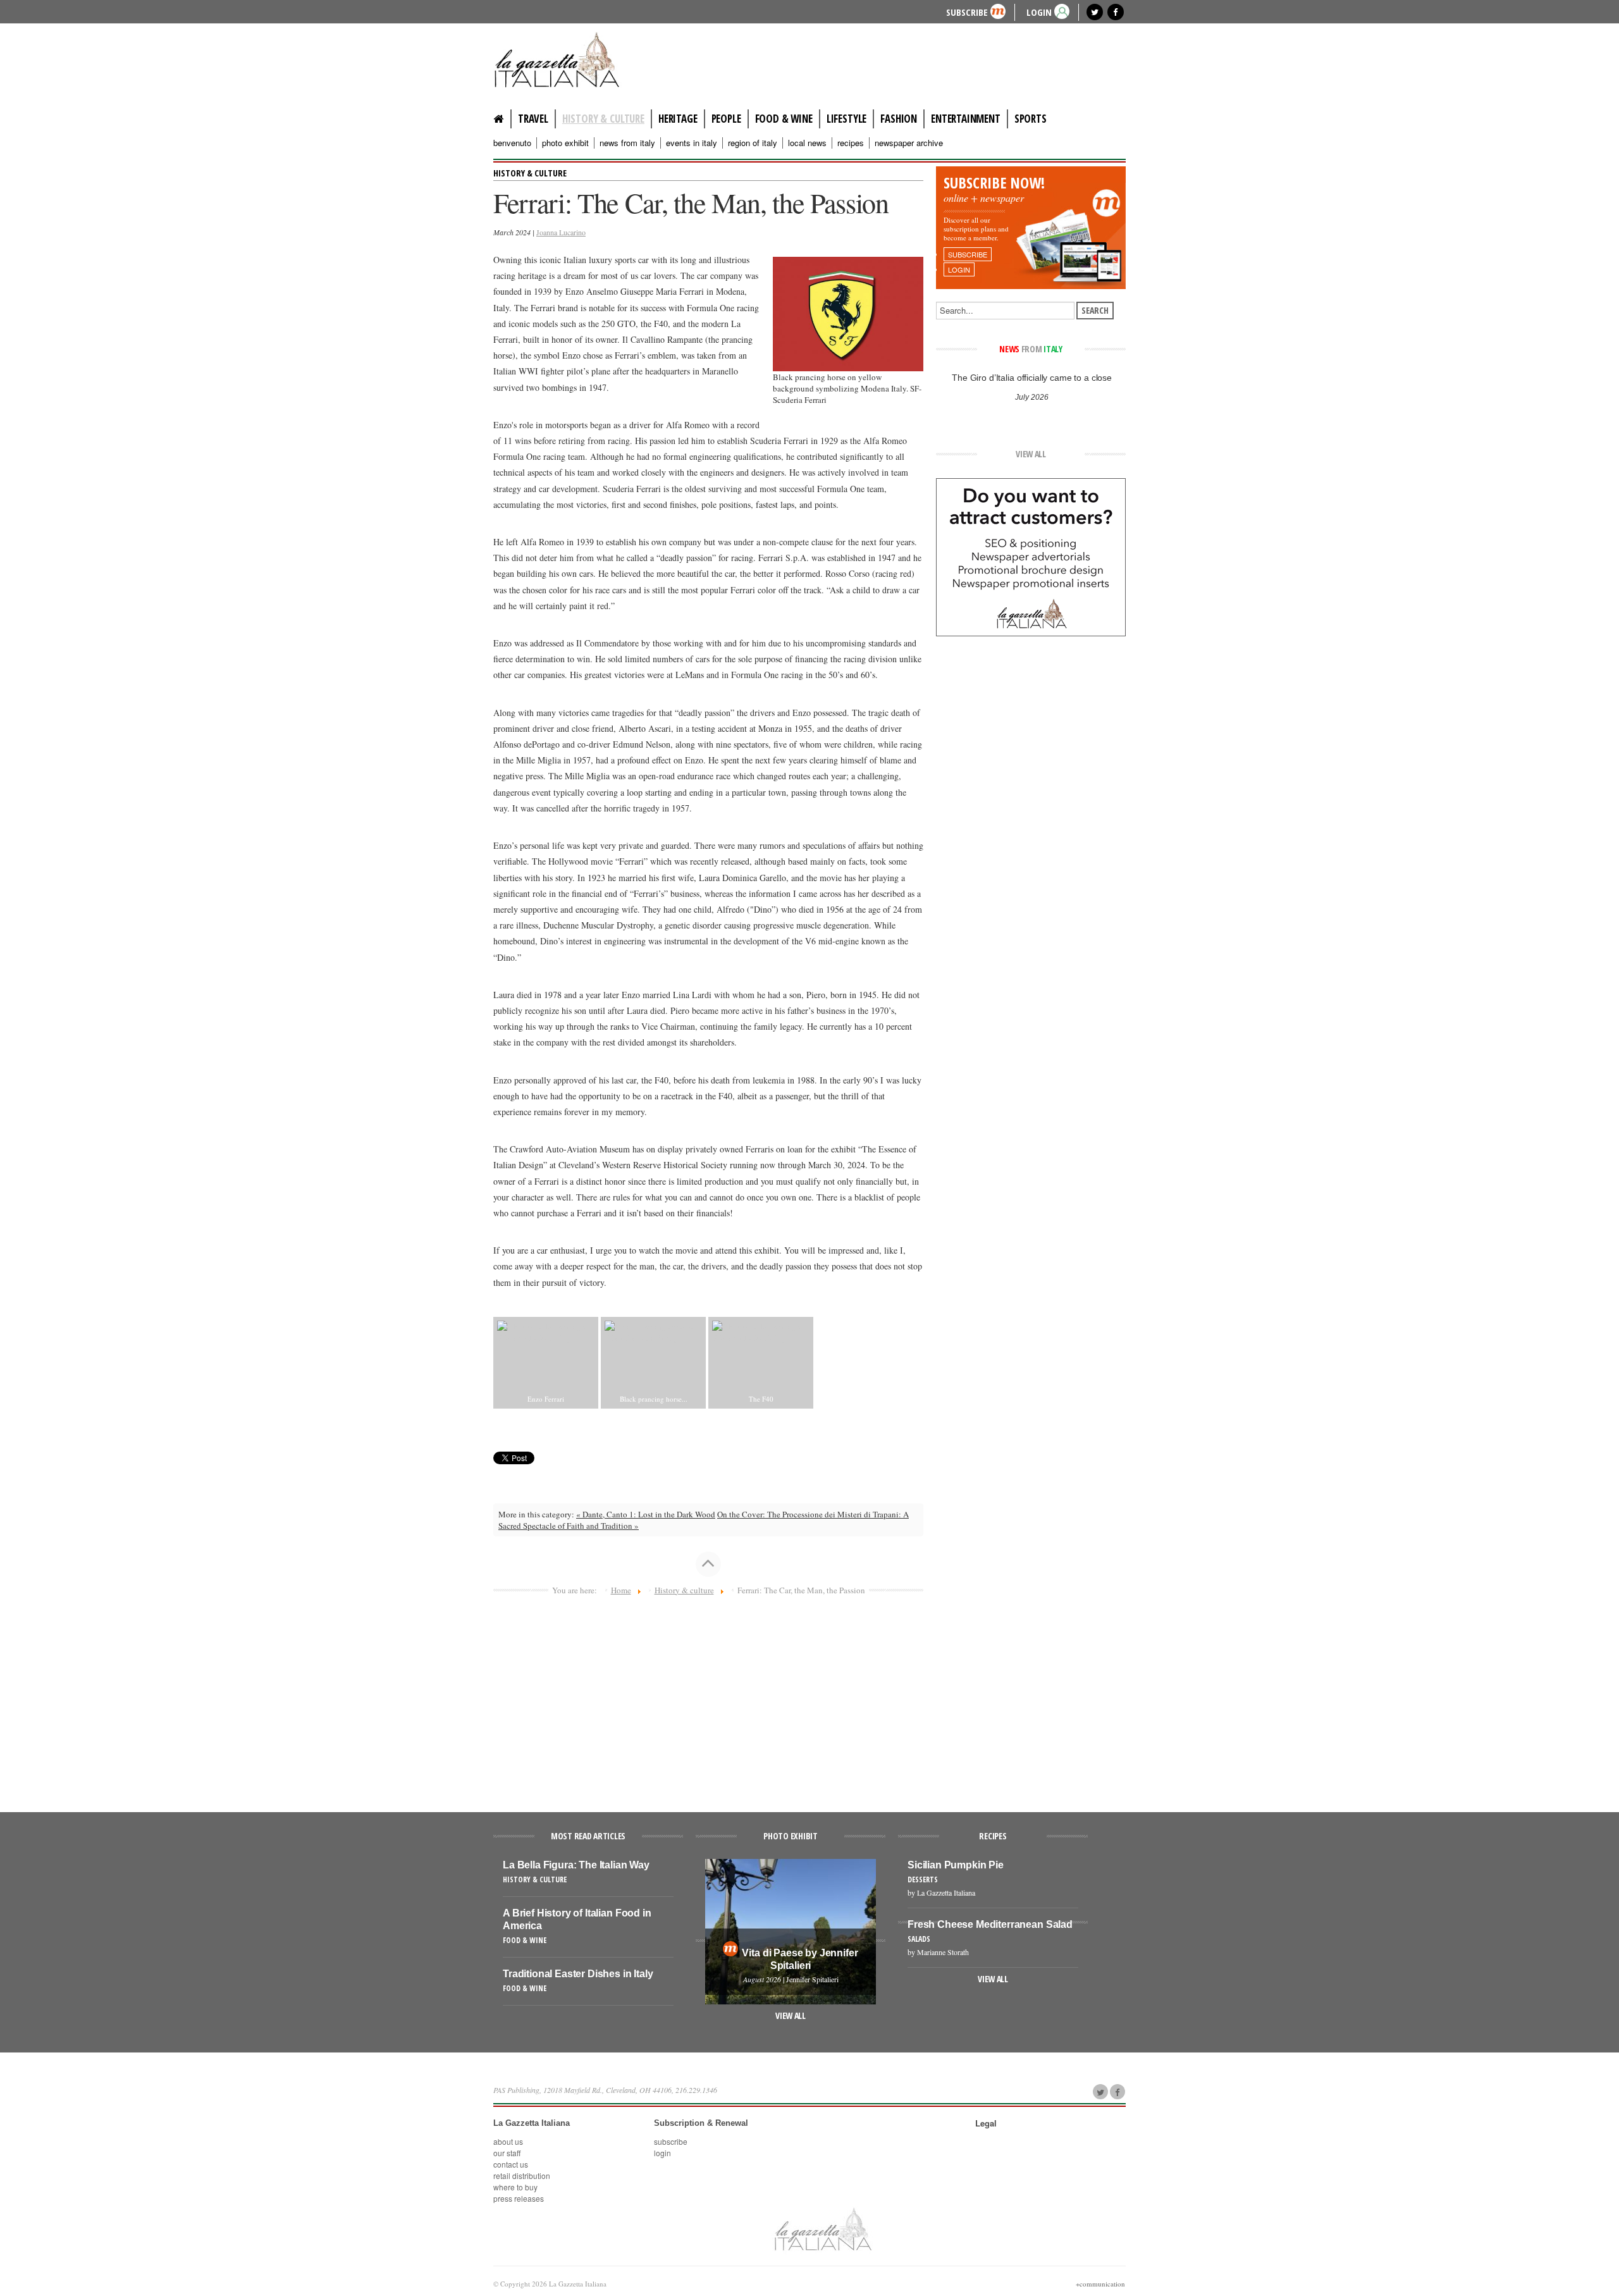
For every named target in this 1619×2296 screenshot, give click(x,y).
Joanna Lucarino (561, 232)
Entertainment (966, 119)
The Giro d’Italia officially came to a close (1031, 378)
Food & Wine (784, 119)
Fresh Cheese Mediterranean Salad (990, 1924)
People (726, 119)
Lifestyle (846, 119)
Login (662, 2153)
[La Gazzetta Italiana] (569, 59)
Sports (1031, 119)
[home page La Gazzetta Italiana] (822, 2228)
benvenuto (512, 143)
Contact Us (511, 2164)
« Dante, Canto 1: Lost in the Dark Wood (646, 1514)
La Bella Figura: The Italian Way (576, 1865)
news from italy (627, 143)
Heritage (678, 119)
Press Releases (519, 2198)
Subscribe (967, 12)
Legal (986, 2123)
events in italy (692, 143)
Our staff (507, 2153)
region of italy (753, 143)
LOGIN (1039, 12)
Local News (807, 143)
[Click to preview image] (848, 312)
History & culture (603, 119)
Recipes (851, 143)
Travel (533, 119)
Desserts (923, 1879)
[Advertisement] (708, 1698)
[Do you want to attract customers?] (1031, 556)
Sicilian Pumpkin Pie (956, 1865)
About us (508, 2141)
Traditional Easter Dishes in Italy (578, 1974)
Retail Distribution (522, 2176)
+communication (1100, 2284)
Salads (919, 1939)
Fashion (899, 119)
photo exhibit (565, 143)
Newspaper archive (909, 143)
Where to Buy (515, 2187)
